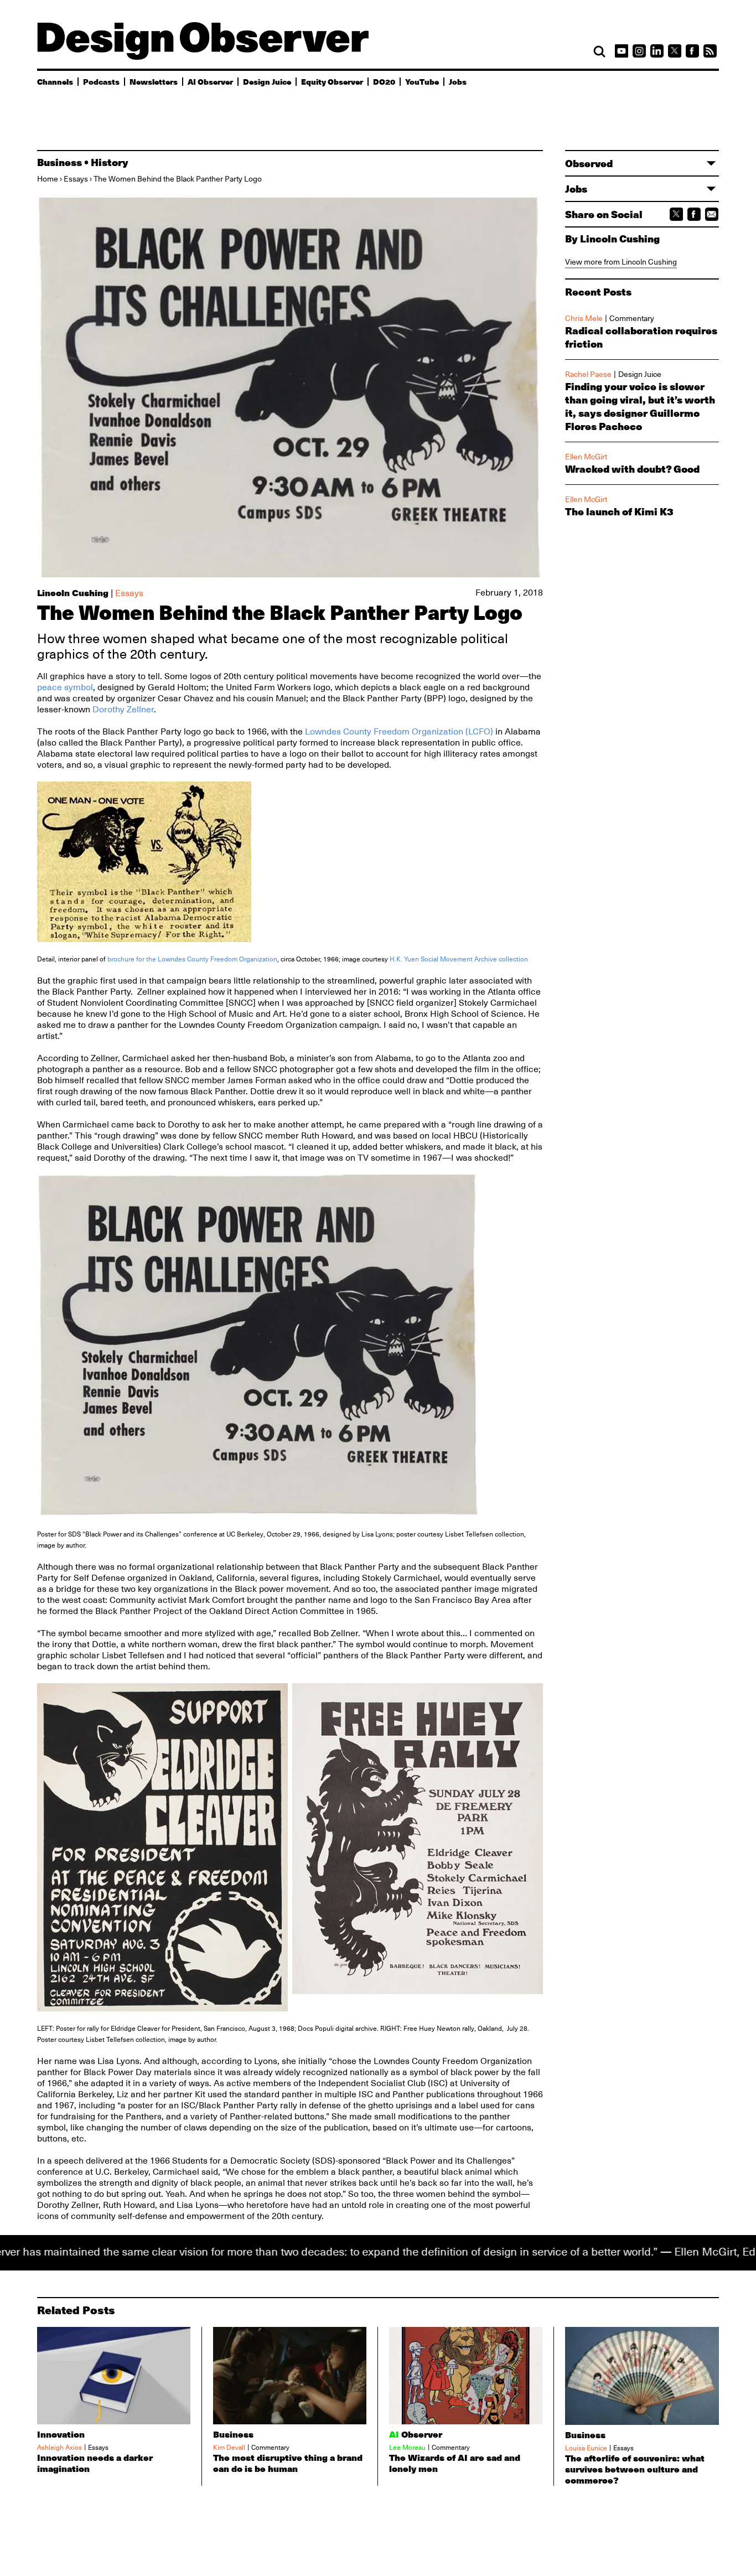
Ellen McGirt (586, 457)
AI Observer (210, 81)
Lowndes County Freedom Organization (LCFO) (399, 732)
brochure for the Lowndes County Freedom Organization (192, 959)
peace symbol (65, 687)
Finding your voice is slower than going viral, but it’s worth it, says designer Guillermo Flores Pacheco (640, 406)
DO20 (384, 81)
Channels (55, 81)
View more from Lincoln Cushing (621, 262)
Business (59, 162)
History (110, 162)
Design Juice (267, 81)
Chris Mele (584, 318)
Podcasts (101, 81)
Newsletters (154, 81)
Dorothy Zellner (123, 710)
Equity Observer (332, 81)
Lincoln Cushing (73, 593)
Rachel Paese (588, 374)
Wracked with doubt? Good (632, 469)
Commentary (632, 318)
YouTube (422, 81)
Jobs (458, 81)
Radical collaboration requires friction (641, 337)
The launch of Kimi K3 (619, 511)
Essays (76, 179)
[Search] (599, 51)
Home (48, 179)
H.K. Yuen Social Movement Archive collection (459, 959)
